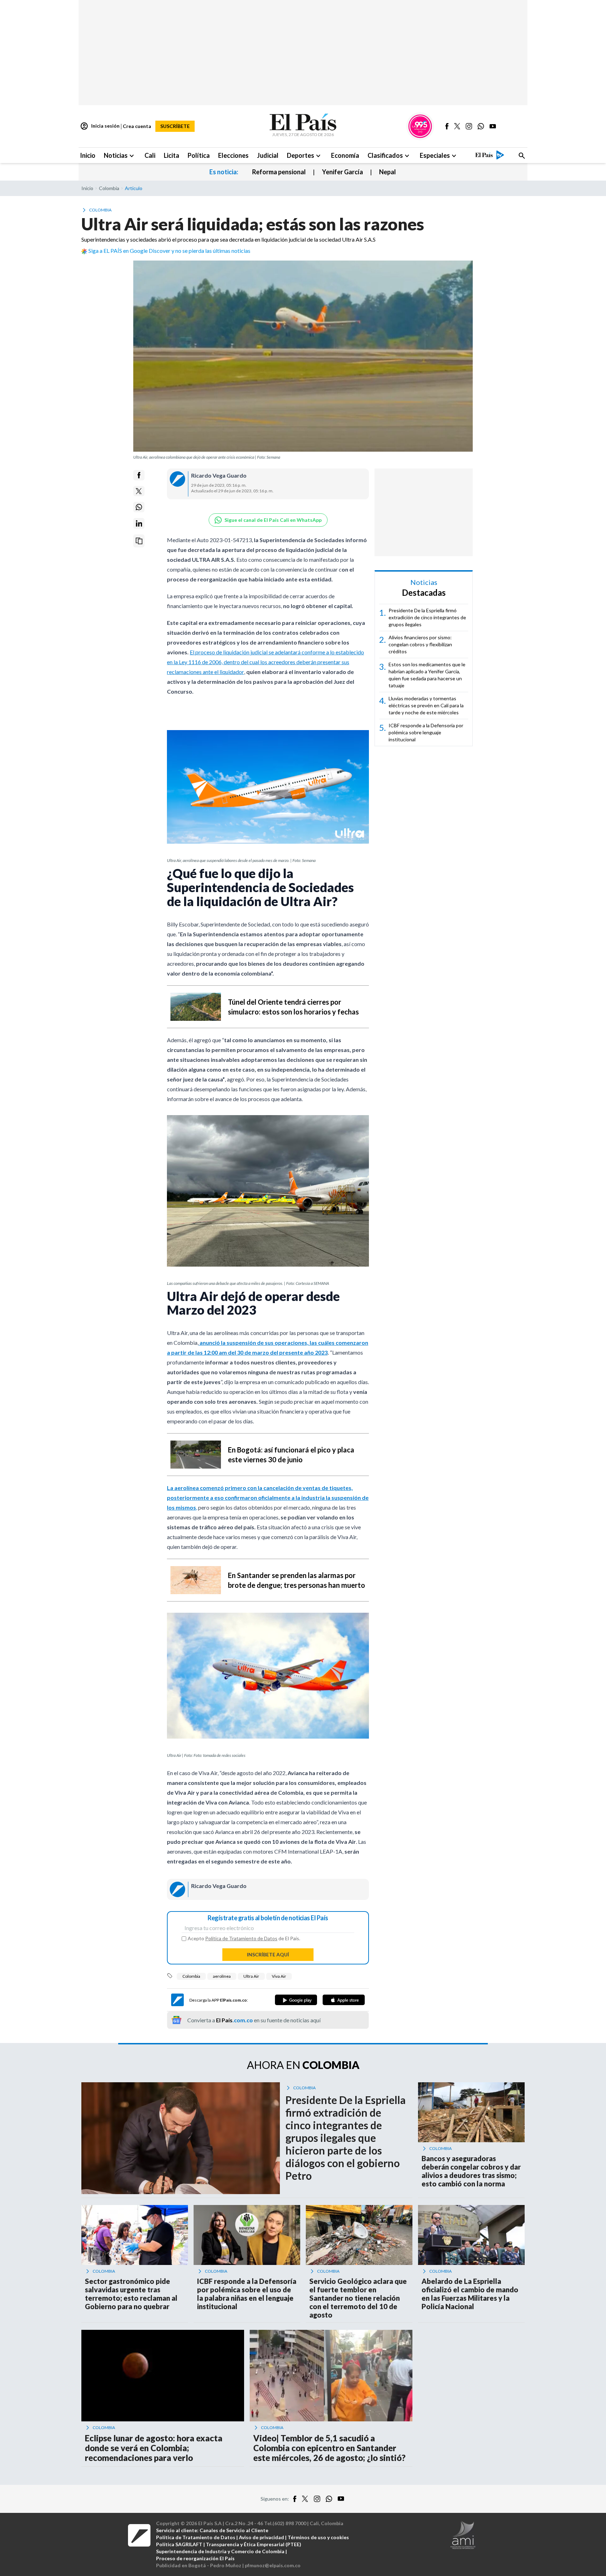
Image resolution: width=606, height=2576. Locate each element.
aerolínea (222, 1976)
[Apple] (344, 2000)
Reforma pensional (279, 172)
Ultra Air (251, 1976)
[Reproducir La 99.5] (420, 126)
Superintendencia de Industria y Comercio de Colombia (220, 2551)
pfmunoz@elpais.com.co (273, 2565)
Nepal (388, 172)
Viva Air (279, 1976)
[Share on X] (139, 491)
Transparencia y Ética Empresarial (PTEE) (254, 2544)
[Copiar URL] (139, 541)
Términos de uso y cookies (318, 2537)
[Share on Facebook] (139, 475)
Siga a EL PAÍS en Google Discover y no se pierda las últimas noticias (169, 251)
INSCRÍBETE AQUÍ (268, 1954)
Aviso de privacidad (261, 2537)
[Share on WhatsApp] (139, 507)
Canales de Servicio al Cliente (234, 2530)
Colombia (191, 1976)
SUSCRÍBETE (175, 126)
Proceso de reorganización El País (195, 2558)
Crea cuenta (137, 126)
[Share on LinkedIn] (139, 523)
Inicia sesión (100, 126)
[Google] (296, 2000)
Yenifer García (342, 172)
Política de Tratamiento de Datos (241, 1938)
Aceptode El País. (244, 1938)
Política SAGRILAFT (179, 2544)
